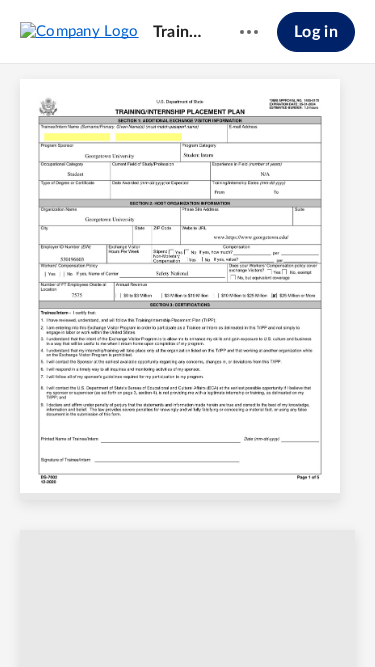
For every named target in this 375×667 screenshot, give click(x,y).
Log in (316, 32)
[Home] (79, 31)
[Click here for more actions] (249, 32)
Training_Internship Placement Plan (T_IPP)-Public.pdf (177, 32)
